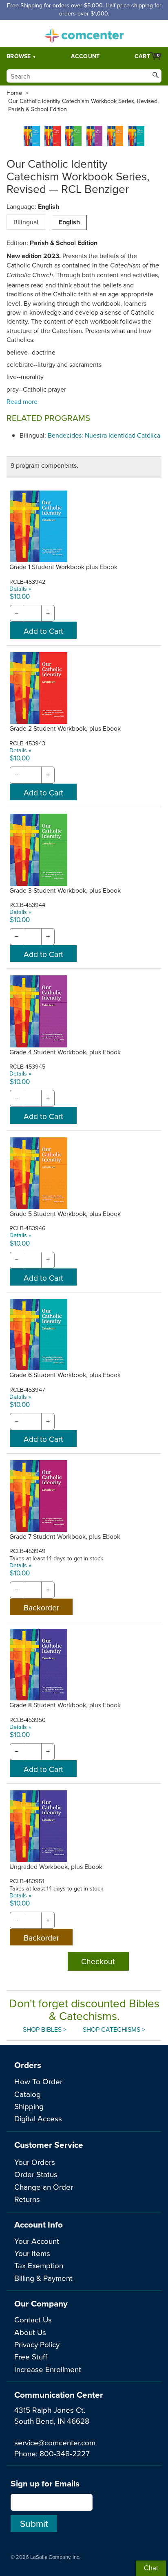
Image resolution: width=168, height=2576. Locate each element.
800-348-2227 (65, 2453)
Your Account (37, 2241)
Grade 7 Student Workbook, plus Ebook (65, 1536)
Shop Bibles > (45, 2029)
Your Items (32, 2253)
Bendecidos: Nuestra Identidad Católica (104, 435)
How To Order (38, 2081)
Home (14, 93)
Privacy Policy (37, 2344)
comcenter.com (84, 33)
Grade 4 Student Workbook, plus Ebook (65, 1052)
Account (85, 56)
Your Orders (35, 2162)
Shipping (29, 2106)
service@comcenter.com (55, 2442)
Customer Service (49, 2145)
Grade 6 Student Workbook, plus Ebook (65, 1375)
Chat (151, 2568)
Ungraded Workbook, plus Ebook (56, 1866)
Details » (20, 588)
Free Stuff (31, 2356)
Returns (27, 2199)
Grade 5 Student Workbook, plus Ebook (65, 1214)
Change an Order (44, 2187)
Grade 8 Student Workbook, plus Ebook (65, 1705)
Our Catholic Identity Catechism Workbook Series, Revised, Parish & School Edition (83, 105)
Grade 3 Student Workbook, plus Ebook (65, 890)
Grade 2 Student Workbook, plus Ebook (65, 728)
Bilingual (26, 222)
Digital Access (38, 2118)
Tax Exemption (39, 2265)
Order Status (36, 2174)
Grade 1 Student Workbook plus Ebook (63, 567)
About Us (30, 2332)
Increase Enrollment (48, 2369)
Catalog (28, 2094)
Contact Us (33, 2319)
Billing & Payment (43, 2278)
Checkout (98, 1961)
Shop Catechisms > (114, 2029)
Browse (19, 56)
